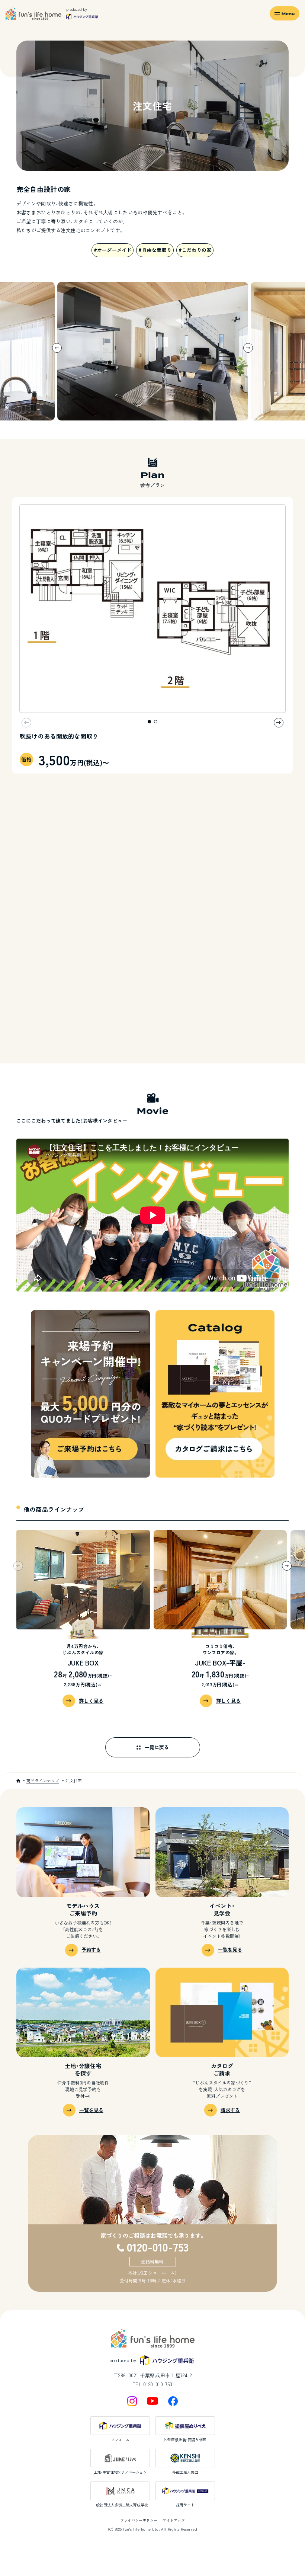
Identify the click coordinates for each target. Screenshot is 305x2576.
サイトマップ (174, 2520)
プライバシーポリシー (139, 2520)
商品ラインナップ (43, 1780)
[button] (248, 348)
